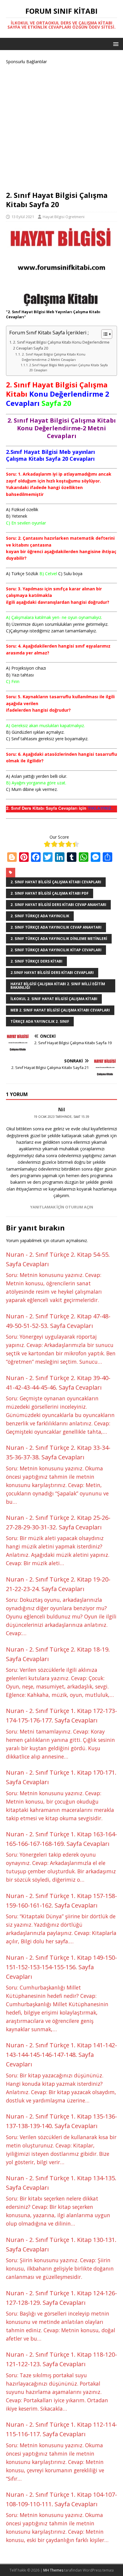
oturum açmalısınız (69, 1240)
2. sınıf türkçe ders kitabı (36, 961)
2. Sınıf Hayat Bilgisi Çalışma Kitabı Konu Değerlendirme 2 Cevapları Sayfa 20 (61, 345)
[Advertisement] (61, 127)
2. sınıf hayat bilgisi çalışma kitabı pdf (50, 893)
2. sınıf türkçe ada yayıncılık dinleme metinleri (59, 939)
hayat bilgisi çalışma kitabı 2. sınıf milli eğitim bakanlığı (58, 986)
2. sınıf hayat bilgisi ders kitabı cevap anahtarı (58, 905)
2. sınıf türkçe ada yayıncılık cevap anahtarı (56, 927)
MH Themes (53, 2570)
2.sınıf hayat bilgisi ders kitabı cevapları (52, 973)
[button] (115, 44)
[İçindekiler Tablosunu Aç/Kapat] (104, 334)
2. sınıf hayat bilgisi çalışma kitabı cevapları (56, 882)
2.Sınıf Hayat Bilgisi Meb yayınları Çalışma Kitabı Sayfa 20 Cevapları (69, 367)
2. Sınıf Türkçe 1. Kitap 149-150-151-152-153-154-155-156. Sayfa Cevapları (61, 1967)
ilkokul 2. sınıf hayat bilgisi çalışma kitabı (54, 999)
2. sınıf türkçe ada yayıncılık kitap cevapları (56, 950)
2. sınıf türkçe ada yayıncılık (40, 916)
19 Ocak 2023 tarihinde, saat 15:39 (61, 1117)
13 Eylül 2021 (23, 217)
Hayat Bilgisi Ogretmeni (64, 217)
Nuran (15, 1254)
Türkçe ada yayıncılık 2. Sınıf (40, 1021)
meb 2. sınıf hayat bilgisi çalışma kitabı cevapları (60, 1010)
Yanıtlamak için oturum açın (62, 1207)
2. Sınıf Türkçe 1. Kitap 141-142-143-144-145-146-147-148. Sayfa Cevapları (61, 2055)
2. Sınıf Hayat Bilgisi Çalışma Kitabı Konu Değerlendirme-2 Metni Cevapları (54, 357)
